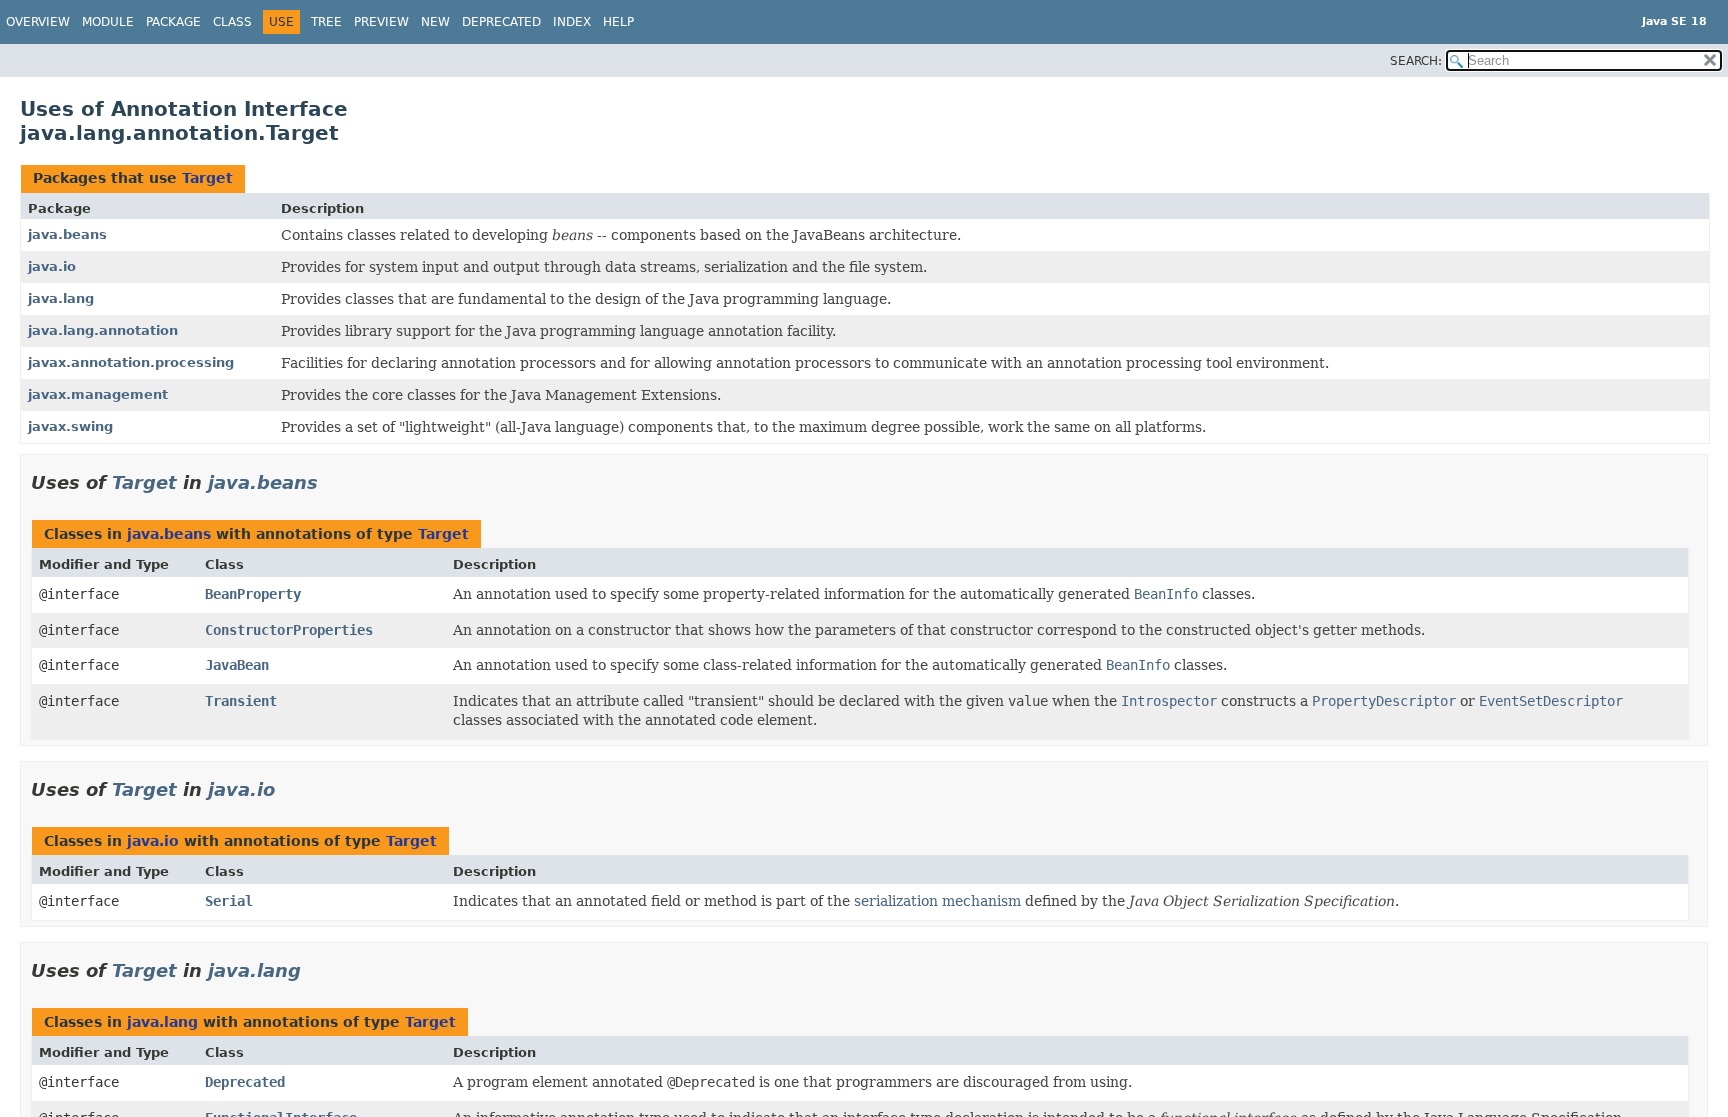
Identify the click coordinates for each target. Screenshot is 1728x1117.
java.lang (61, 298)
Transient (241, 701)
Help (618, 22)
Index (572, 22)
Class (232, 22)
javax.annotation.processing (131, 362)
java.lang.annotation (103, 330)
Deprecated (501, 22)
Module (108, 22)
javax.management (98, 394)
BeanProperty (253, 594)
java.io (52, 266)
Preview (381, 22)
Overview (38, 22)
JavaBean (237, 665)
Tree (326, 22)
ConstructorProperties (289, 630)
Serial (229, 901)
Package (173, 22)
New (435, 22)
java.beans (67, 234)
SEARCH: (1416, 61)
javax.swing (70, 426)
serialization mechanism (937, 901)
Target (207, 178)
